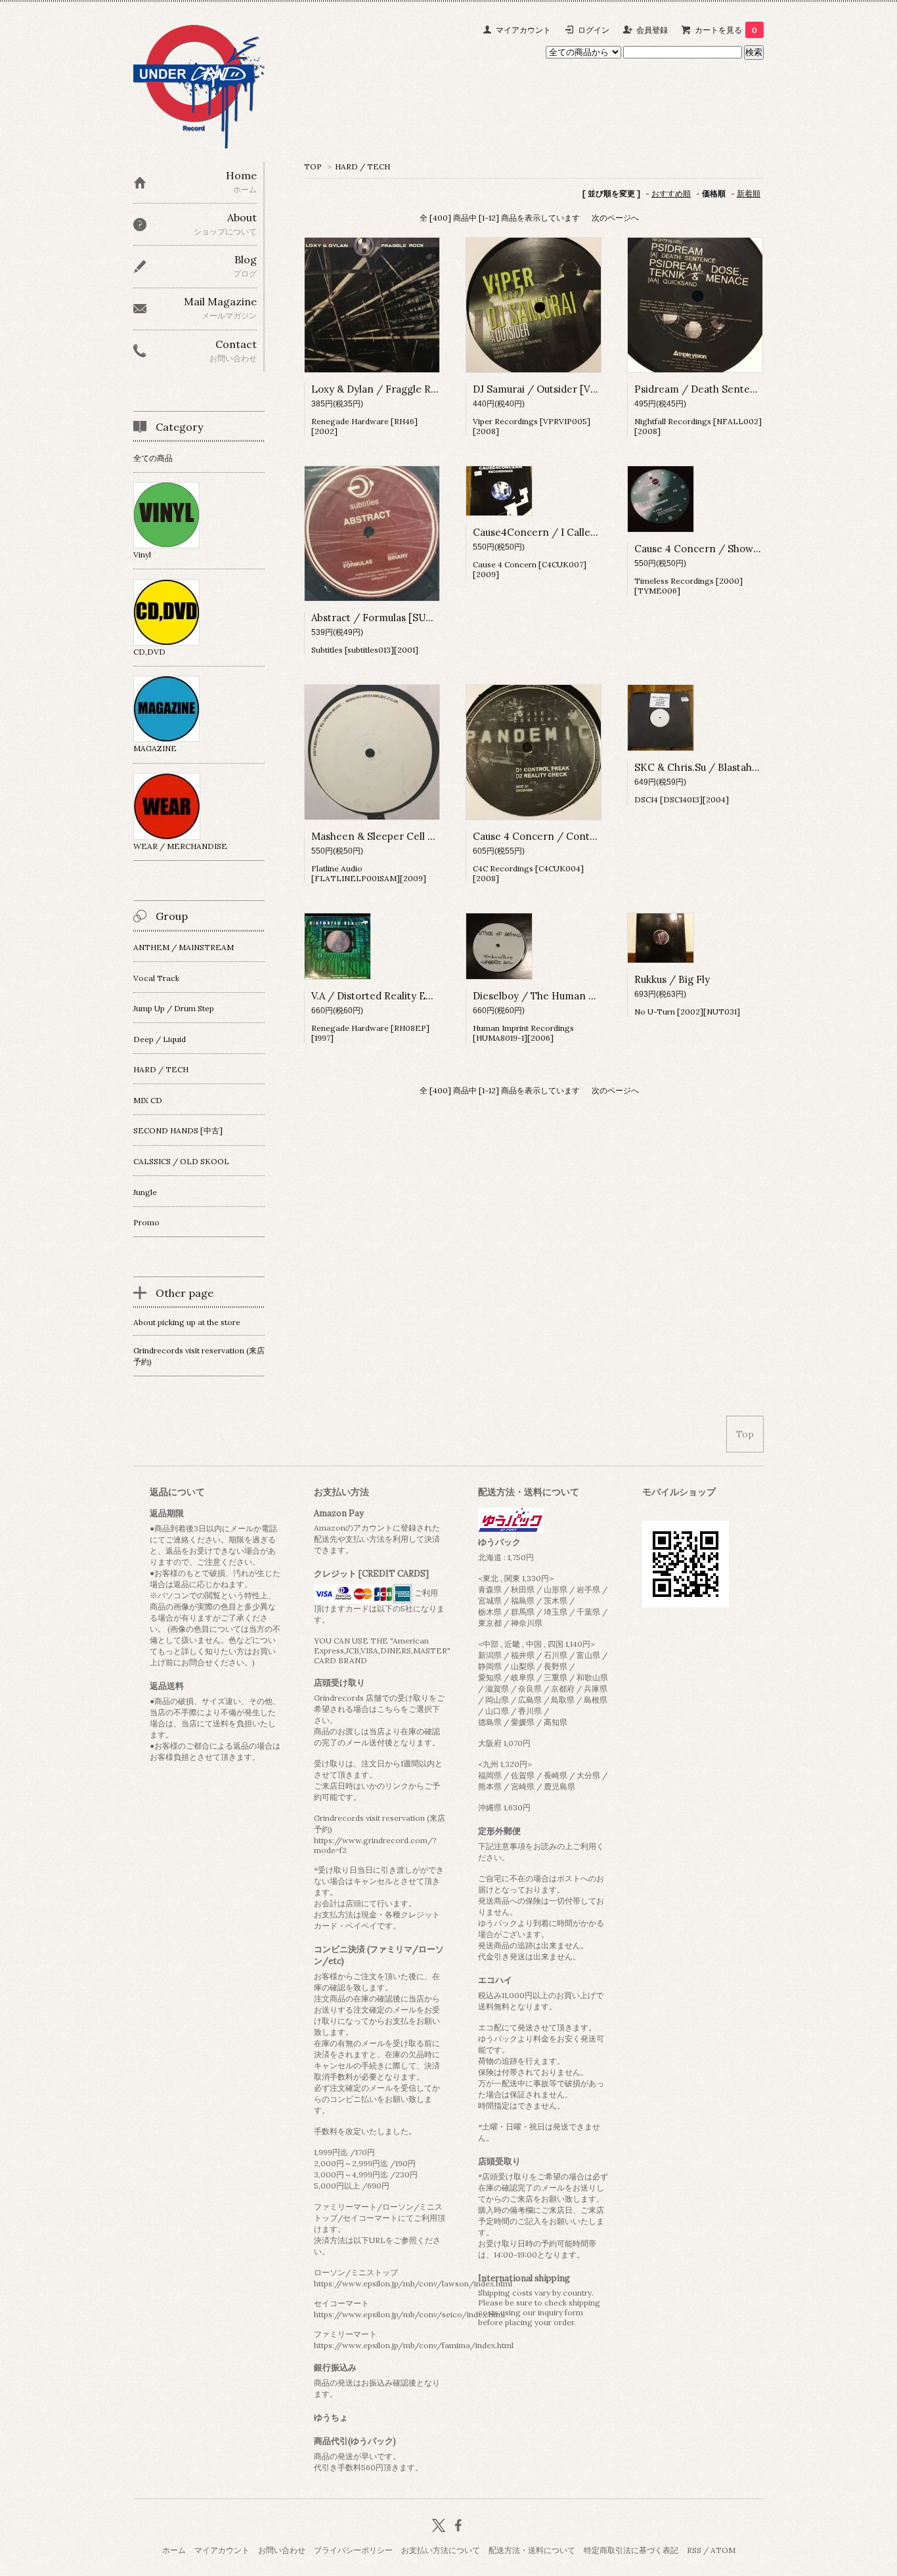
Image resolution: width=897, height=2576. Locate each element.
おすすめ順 (671, 193)
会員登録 (652, 30)
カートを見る (726, 30)
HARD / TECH (362, 166)
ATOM (723, 2550)
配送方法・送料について (532, 2550)
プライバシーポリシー (353, 2550)
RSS (694, 2550)
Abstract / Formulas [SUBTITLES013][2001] (413, 618)
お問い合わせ (282, 2550)
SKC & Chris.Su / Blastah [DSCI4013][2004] (736, 767)
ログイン (594, 30)
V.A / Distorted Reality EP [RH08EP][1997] (410, 996)
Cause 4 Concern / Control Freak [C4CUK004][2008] (599, 836)
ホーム (174, 2550)
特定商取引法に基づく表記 (631, 2550)
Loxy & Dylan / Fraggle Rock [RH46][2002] (413, 389)
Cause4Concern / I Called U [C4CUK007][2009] (586, 532)
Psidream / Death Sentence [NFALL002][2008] (746, 389)
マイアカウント (523, 30)
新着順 (749, 193)
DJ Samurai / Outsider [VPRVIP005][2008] (572, 389)
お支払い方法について (441, 2550)
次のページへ (615, 218)
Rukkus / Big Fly (672, 979)
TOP (313, 166)
